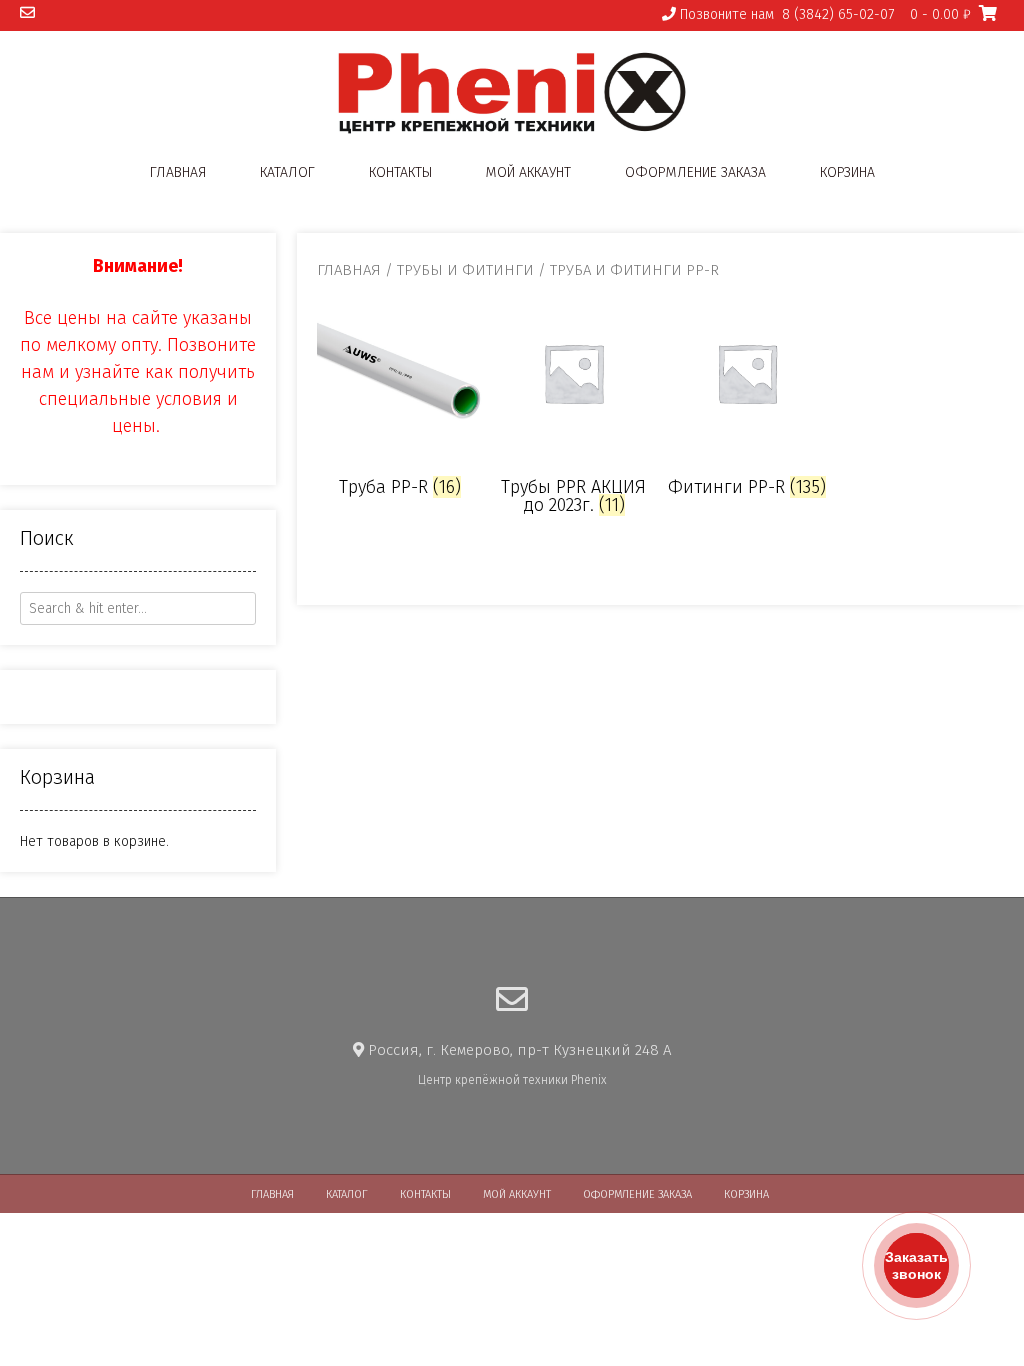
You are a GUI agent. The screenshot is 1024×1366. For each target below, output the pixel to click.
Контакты (400, 172)
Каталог (287, 172)
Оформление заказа (695, 172)
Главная (178, 172)
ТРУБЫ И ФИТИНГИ (465, 270)
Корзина (847, 172)
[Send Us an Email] (27, 13)
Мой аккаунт (528, 172)
